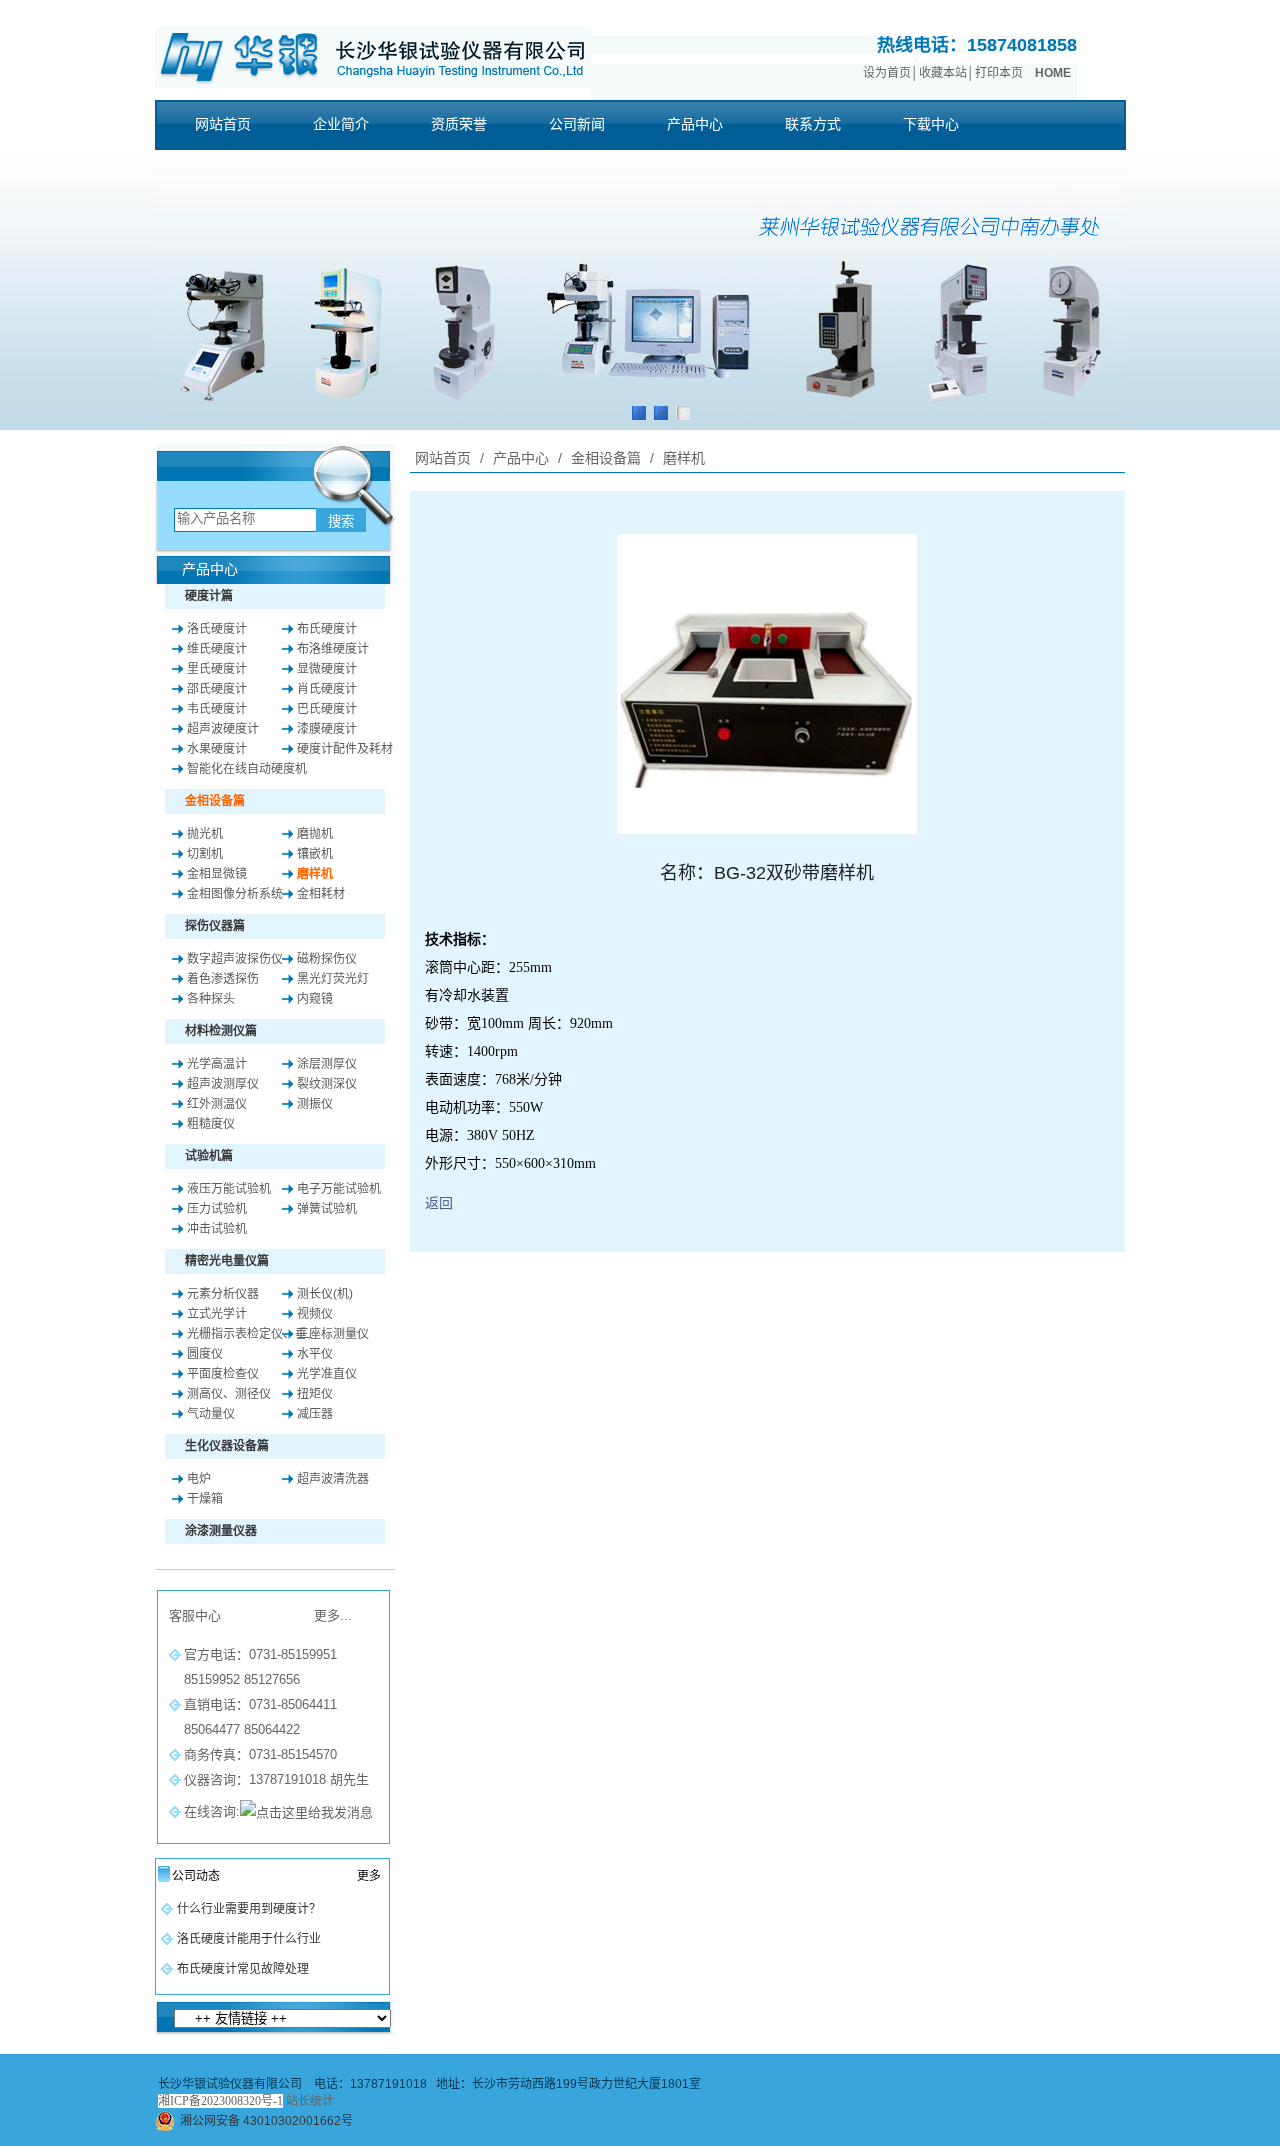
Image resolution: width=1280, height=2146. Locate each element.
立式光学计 (217, 1314)
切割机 (205, 854)
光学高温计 (217, 1064)
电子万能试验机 (339, 1189)
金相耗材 (321, 894)
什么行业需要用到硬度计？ (249, 1909)
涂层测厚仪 (327, 1064)
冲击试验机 (217, 1229)
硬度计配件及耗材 (345, 749)
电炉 (199, 1479)
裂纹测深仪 (327, 1084)
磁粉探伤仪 (327, 959)
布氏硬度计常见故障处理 (243, 1969)
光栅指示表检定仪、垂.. (250, 1334)
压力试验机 (217, 1209)
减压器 (315, 1414)
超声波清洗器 (333, 1479)
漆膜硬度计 (327, 729)
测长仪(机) (325, 1294)
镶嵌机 (315, 854)
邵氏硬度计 (217, 689)
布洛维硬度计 (333, 649)
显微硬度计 (327, 669)
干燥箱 (205, 1499)
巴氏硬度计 (327, 709)
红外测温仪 (217, 1104)
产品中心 (521, 458)
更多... (333, 1615)
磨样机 (315, 874)
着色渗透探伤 (223, 979)
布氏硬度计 (327, 629)
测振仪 (315, 1104)
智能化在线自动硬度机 (247, 769)
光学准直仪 (327, 1374)
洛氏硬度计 (217, 629)
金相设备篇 (606, 458)
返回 (439, 1203)
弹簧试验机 (327, 1209)
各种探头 (211, 999)
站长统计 (310, 2101)
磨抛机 (315, 834)
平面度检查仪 (223, 1374)
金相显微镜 (217, 874)
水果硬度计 (217, 749)
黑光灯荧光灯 (333, 979)
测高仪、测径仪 (229, 1394)
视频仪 (315, 1314)
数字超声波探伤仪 (235, 959)
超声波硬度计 (223, 729)
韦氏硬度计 (217, 709)
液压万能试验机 (229, 1189)
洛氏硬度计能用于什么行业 (249, 1939)
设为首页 (887, 73)
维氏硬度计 (217, 649)
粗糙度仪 (211, 1124)
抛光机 (205, 834)
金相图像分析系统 (235, 894)
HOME (1053, 73)
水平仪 (315, 1354)
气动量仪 (211, 1414)
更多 (369, 1876)
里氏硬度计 (217, 669)
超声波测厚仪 (223, 1084)
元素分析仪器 (223, 1294)
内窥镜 (315, 999)
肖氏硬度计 (327, 689)
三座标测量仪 (333, 1334)
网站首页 (443, 458)
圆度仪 (205, 1354)
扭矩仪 (315, 1394)
